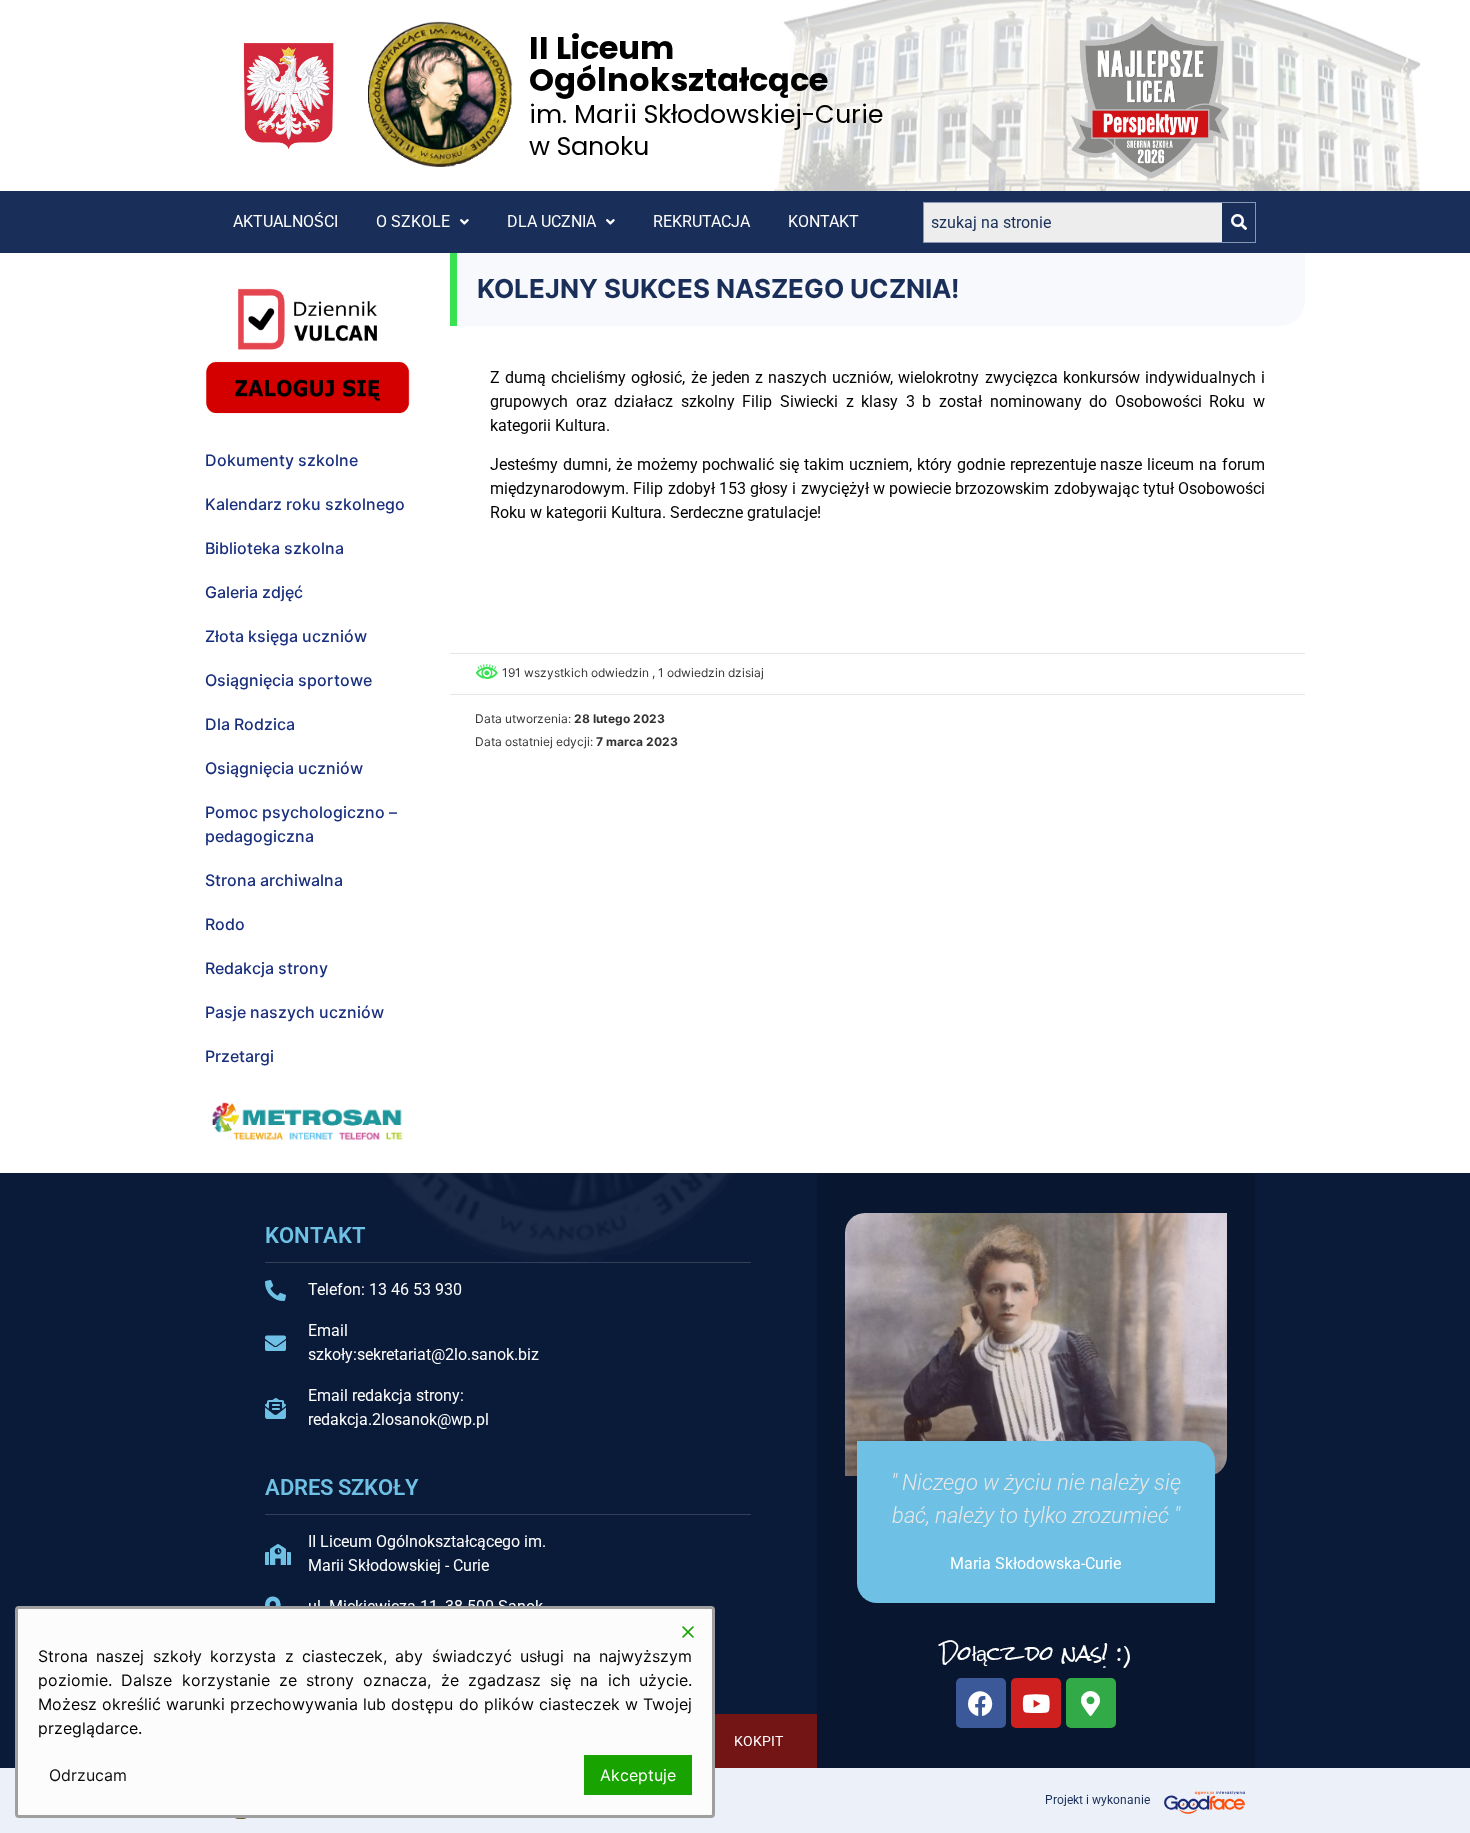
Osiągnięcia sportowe (288, 680)
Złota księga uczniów (286, 636)
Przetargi (239, 1056)
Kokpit (758, 1741)
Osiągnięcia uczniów (284, 768)
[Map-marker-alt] (1091, 1703)
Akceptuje (638, 1775)
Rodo (225, 924)
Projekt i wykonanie (1097, 1800)
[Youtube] (1036, 1703)
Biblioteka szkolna (274, 548)
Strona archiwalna (274, 880)
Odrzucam (88, 1775)
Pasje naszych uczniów (294, 1012)
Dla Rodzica (250, 724)
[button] (422, 222)
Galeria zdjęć (254, 592)
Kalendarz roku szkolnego (305, 504)
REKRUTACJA (701, 221)
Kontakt (823, 221)
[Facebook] (981, 1703)
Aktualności (285, 221)
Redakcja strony (266, 968)
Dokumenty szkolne (281, 460)
